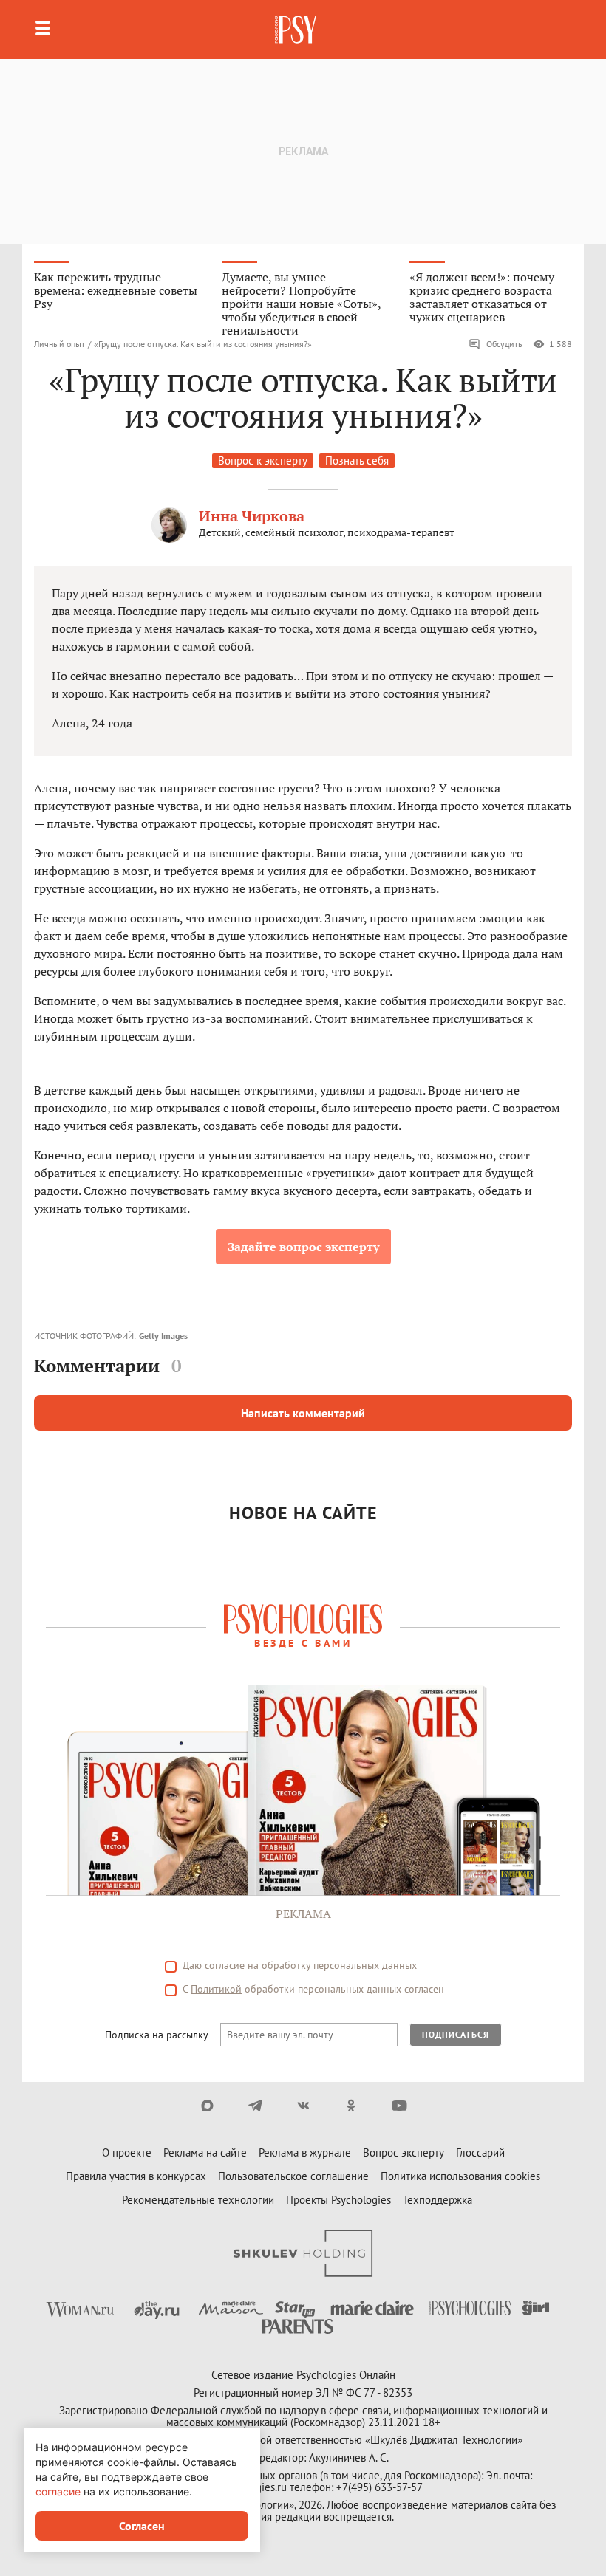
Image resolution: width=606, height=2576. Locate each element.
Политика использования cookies (460, 2176)
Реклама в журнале (305, 2152)
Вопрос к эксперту (263, 460)
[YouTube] (399, 2106)
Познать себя (357, 460)
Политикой (216, 1989)
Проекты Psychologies (338, 2200)
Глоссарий (480, 2152)
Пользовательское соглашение (293, 2176)
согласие (225, 1965)
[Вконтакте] (303, 2106)
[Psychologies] (297, 30)
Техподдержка (438, 2200)
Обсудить (504, 344)
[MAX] (207, 2106)
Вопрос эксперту (404, 2152)
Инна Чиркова (252, 516)
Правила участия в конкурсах (136, 2176)
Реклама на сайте (205, 2152)
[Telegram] (255, 2106)
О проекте (127, 2152)
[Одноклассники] (351, 2106)
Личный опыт (59, 344)
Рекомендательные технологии (198, 2200)
